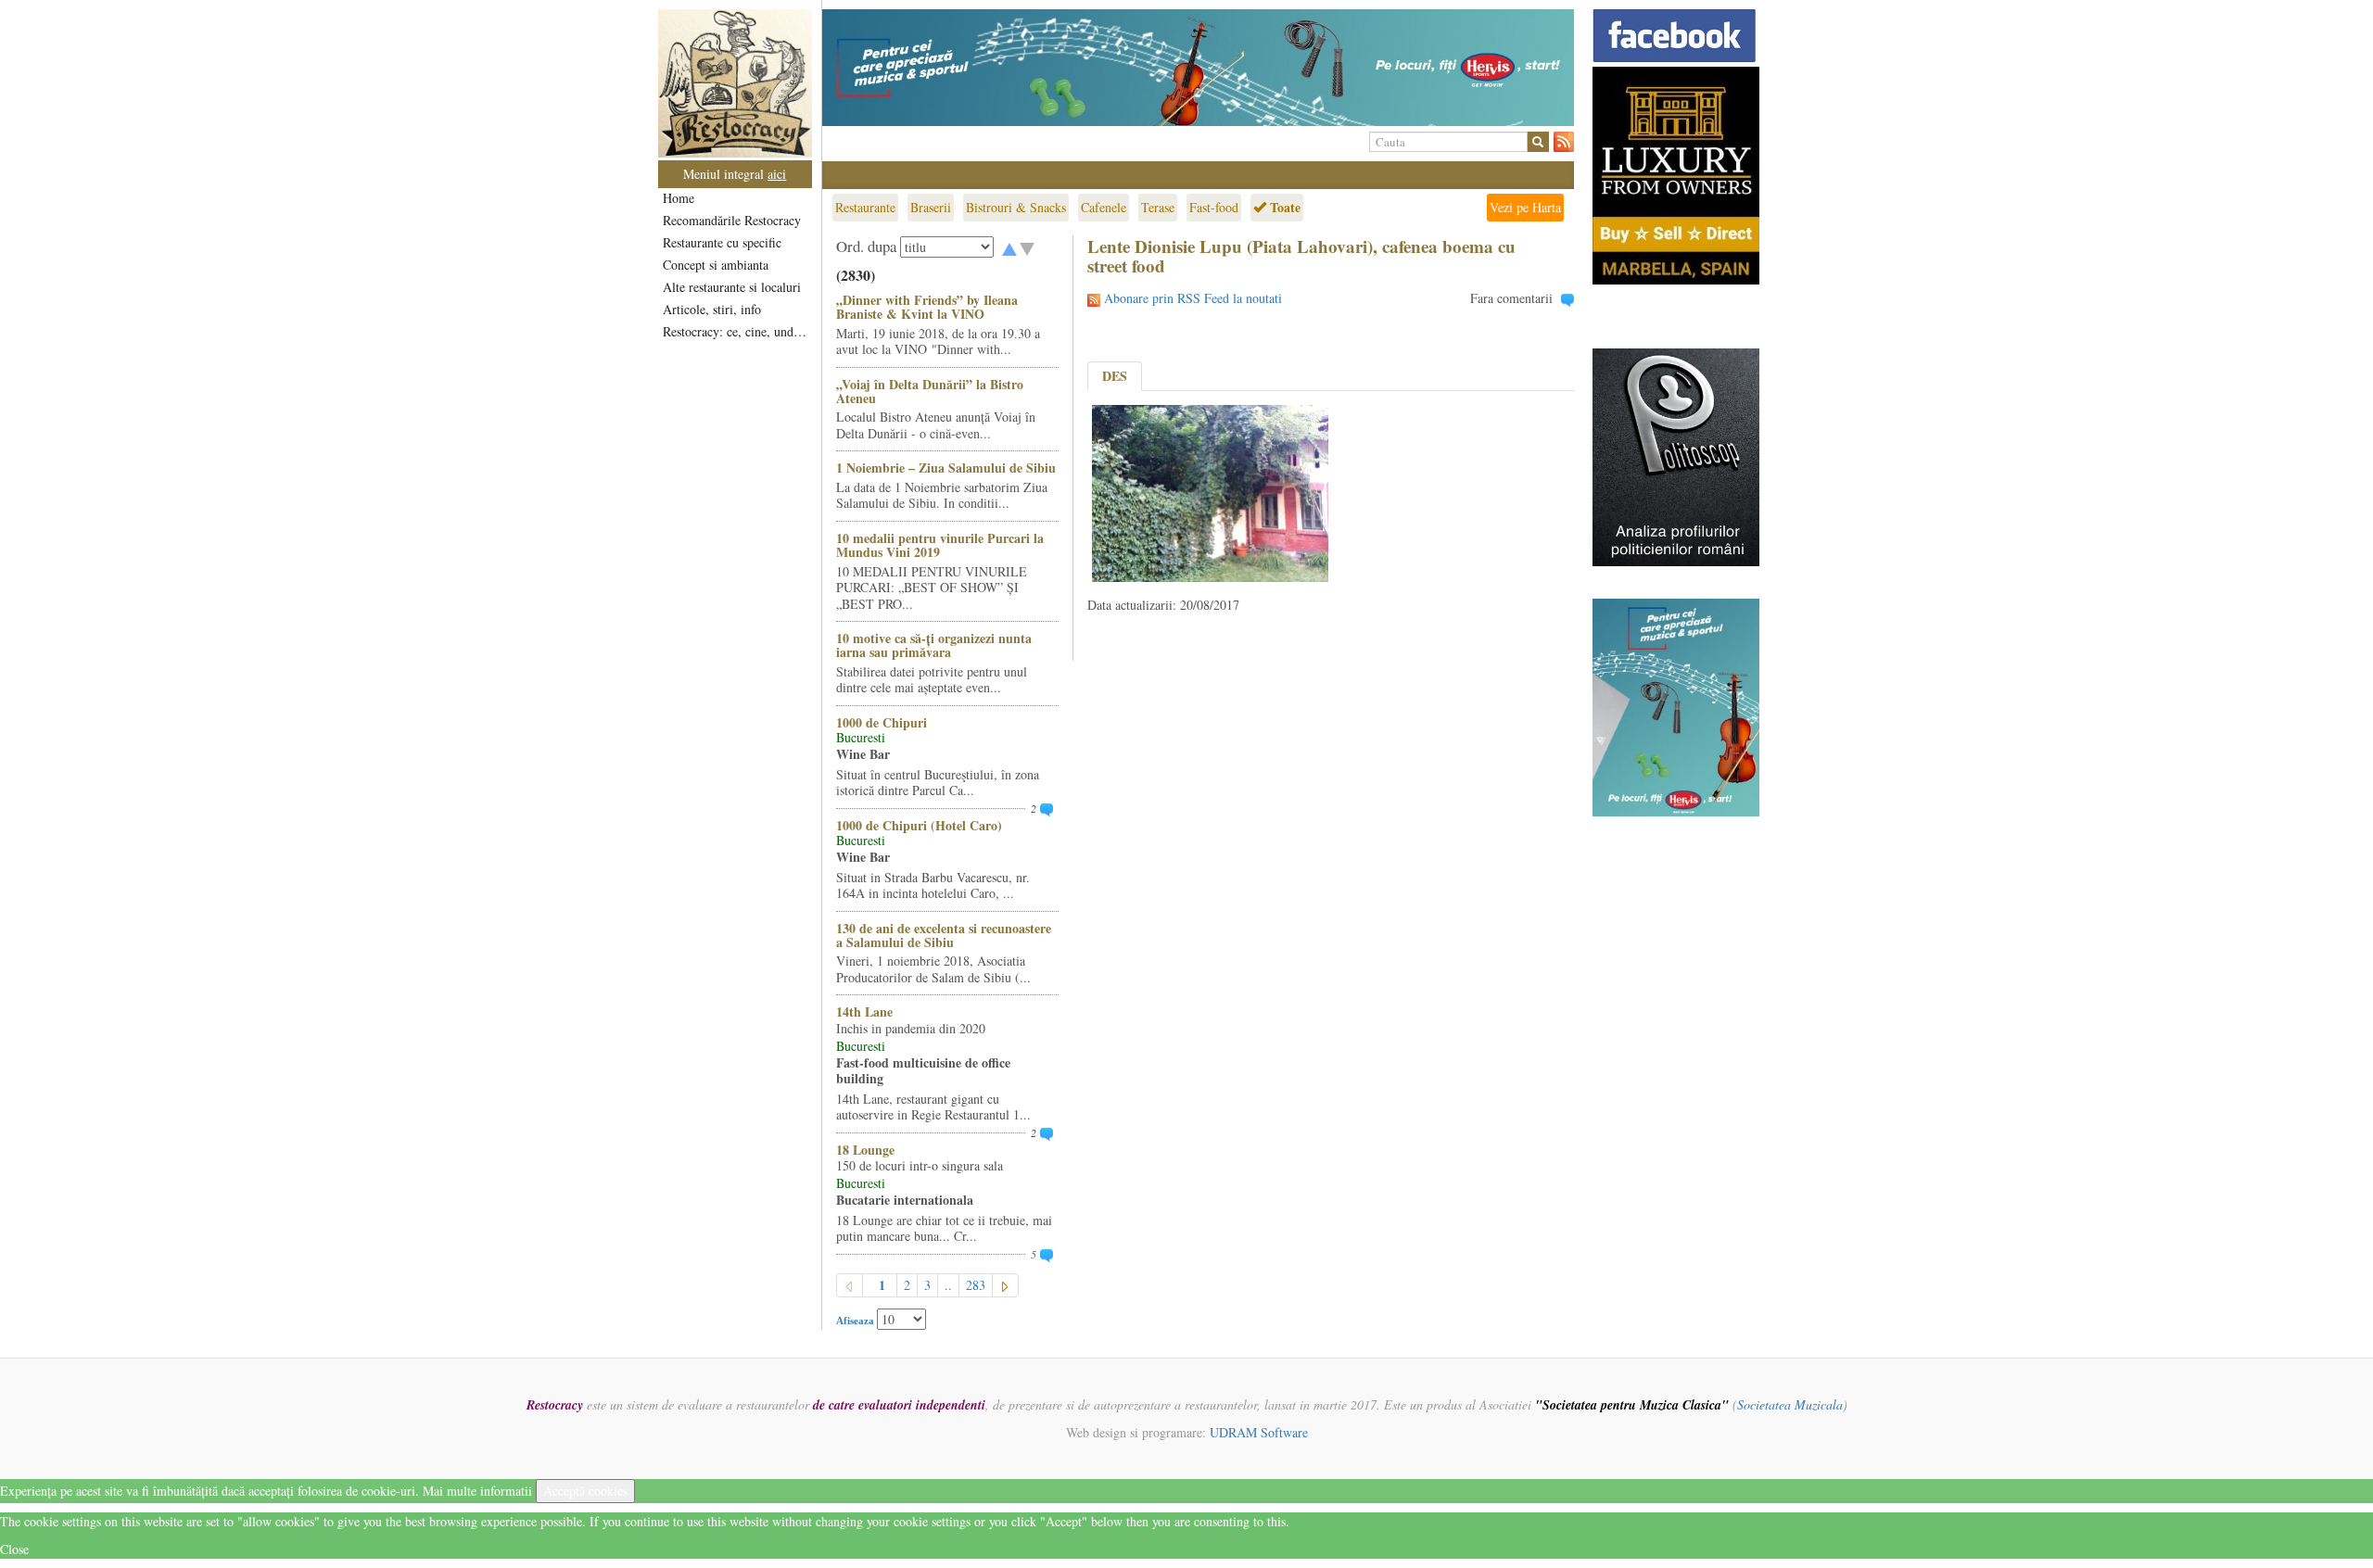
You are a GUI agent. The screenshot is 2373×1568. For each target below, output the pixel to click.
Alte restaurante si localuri (732, 287)
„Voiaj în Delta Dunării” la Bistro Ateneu (930, 391)
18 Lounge (865, 1150)
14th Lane (864, 1012)
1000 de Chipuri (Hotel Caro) (919, 825)
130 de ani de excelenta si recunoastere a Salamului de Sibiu (944, 935)
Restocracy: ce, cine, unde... (736, 331)
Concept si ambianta (716, 265)
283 (976, 1285)
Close (14, 1549)
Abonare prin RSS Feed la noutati (1193, 298)
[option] (1198, 68)
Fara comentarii (1511, 298)
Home (679, 198)
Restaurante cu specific (722, 242)
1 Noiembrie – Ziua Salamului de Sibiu (946, 468)
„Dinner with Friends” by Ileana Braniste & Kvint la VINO (927, 307)
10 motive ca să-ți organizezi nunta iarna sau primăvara (934, 645)
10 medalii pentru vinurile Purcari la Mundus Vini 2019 (940, 545)
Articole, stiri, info (712, 309)
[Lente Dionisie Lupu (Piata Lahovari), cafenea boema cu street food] (1210, 492)
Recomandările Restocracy (732, 220)
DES (1115, 376)
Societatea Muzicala (1790, 1404)
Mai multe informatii (477, 1491)
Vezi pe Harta (1525, 207)
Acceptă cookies (585, 1491)
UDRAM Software (1259, 1432)
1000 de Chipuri (882, 722)
